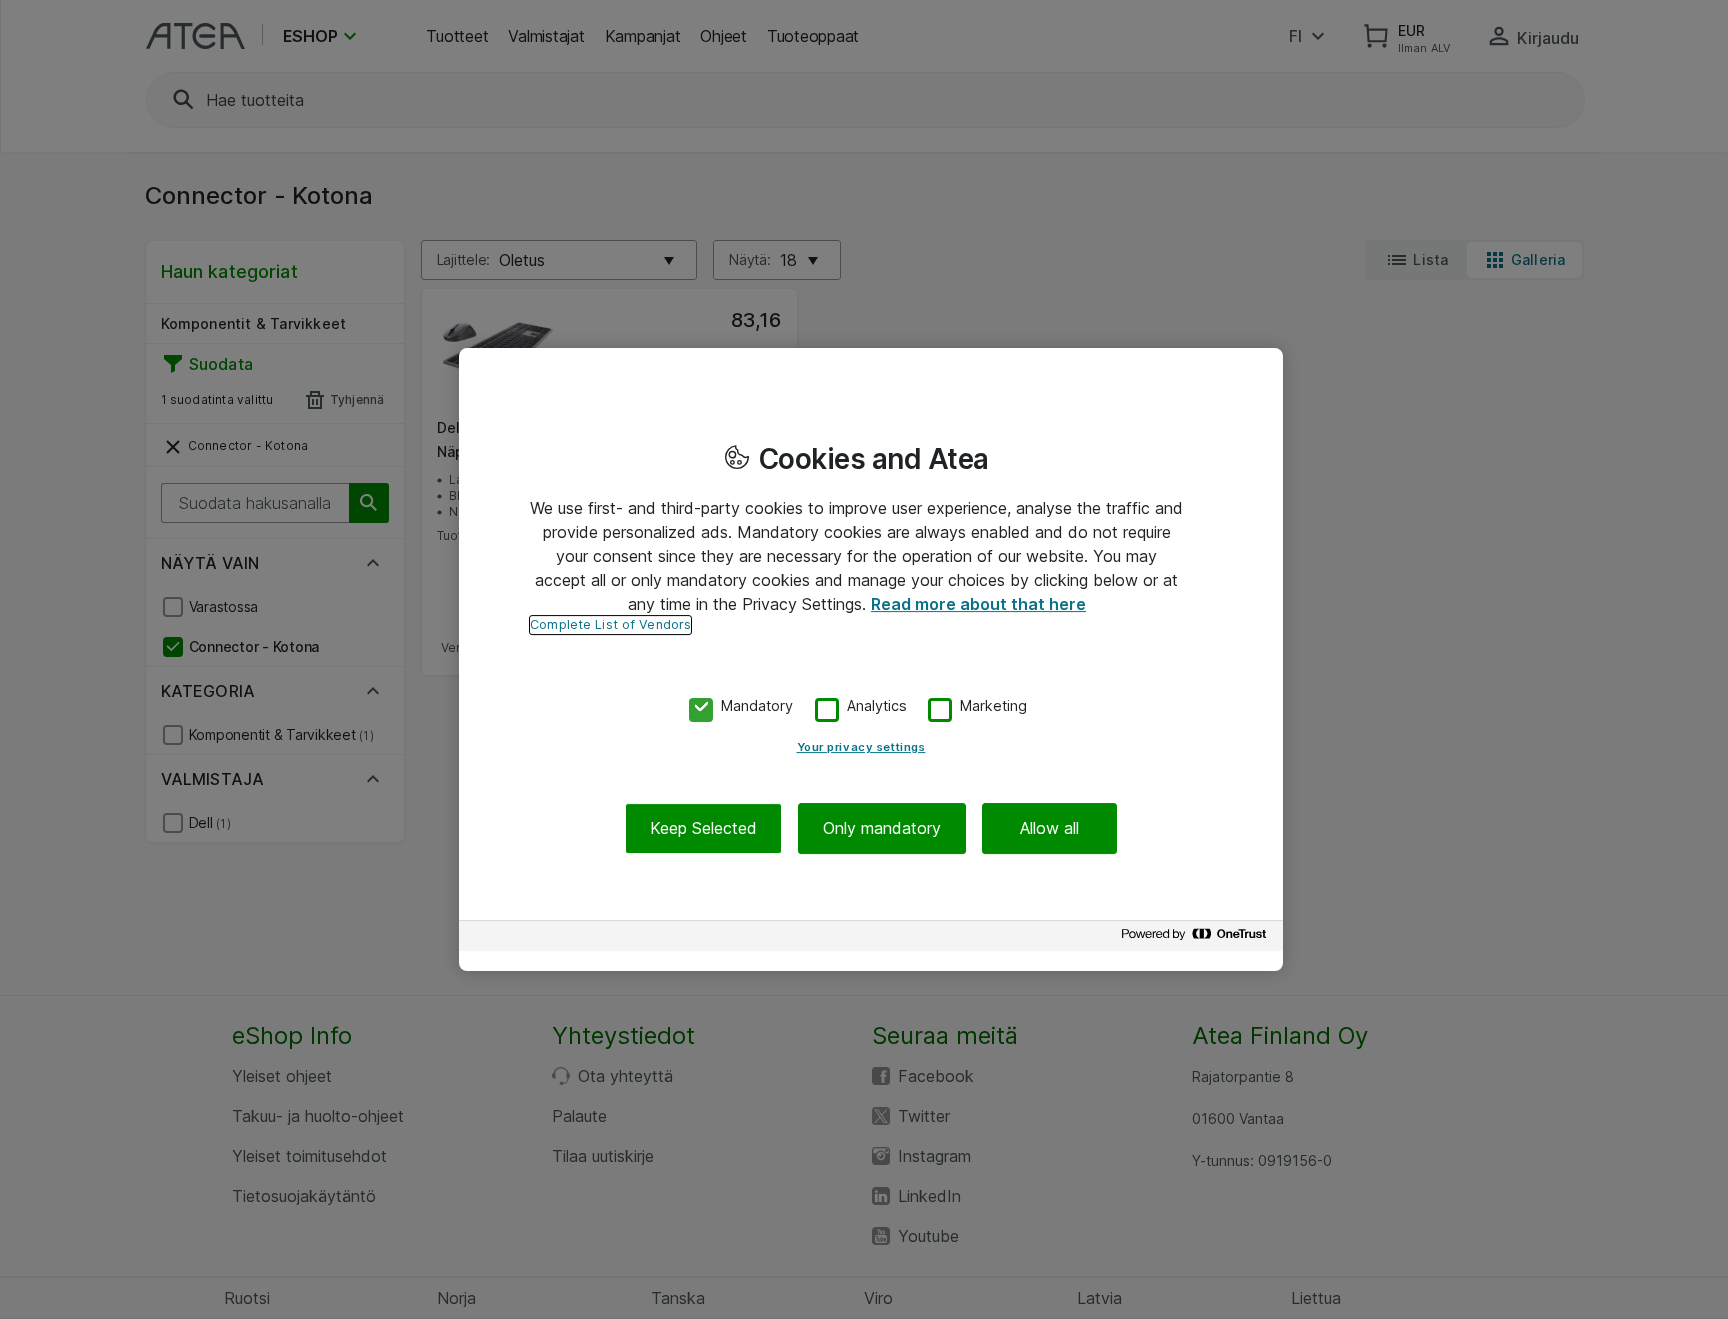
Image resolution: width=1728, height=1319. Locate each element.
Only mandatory (882, 828)
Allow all (1049, 828)
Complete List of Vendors (610, 624)
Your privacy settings (861, 747)
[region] (871, 660)
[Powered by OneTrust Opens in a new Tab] (1197, 938)
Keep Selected (703, 828)
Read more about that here (978, 604)
